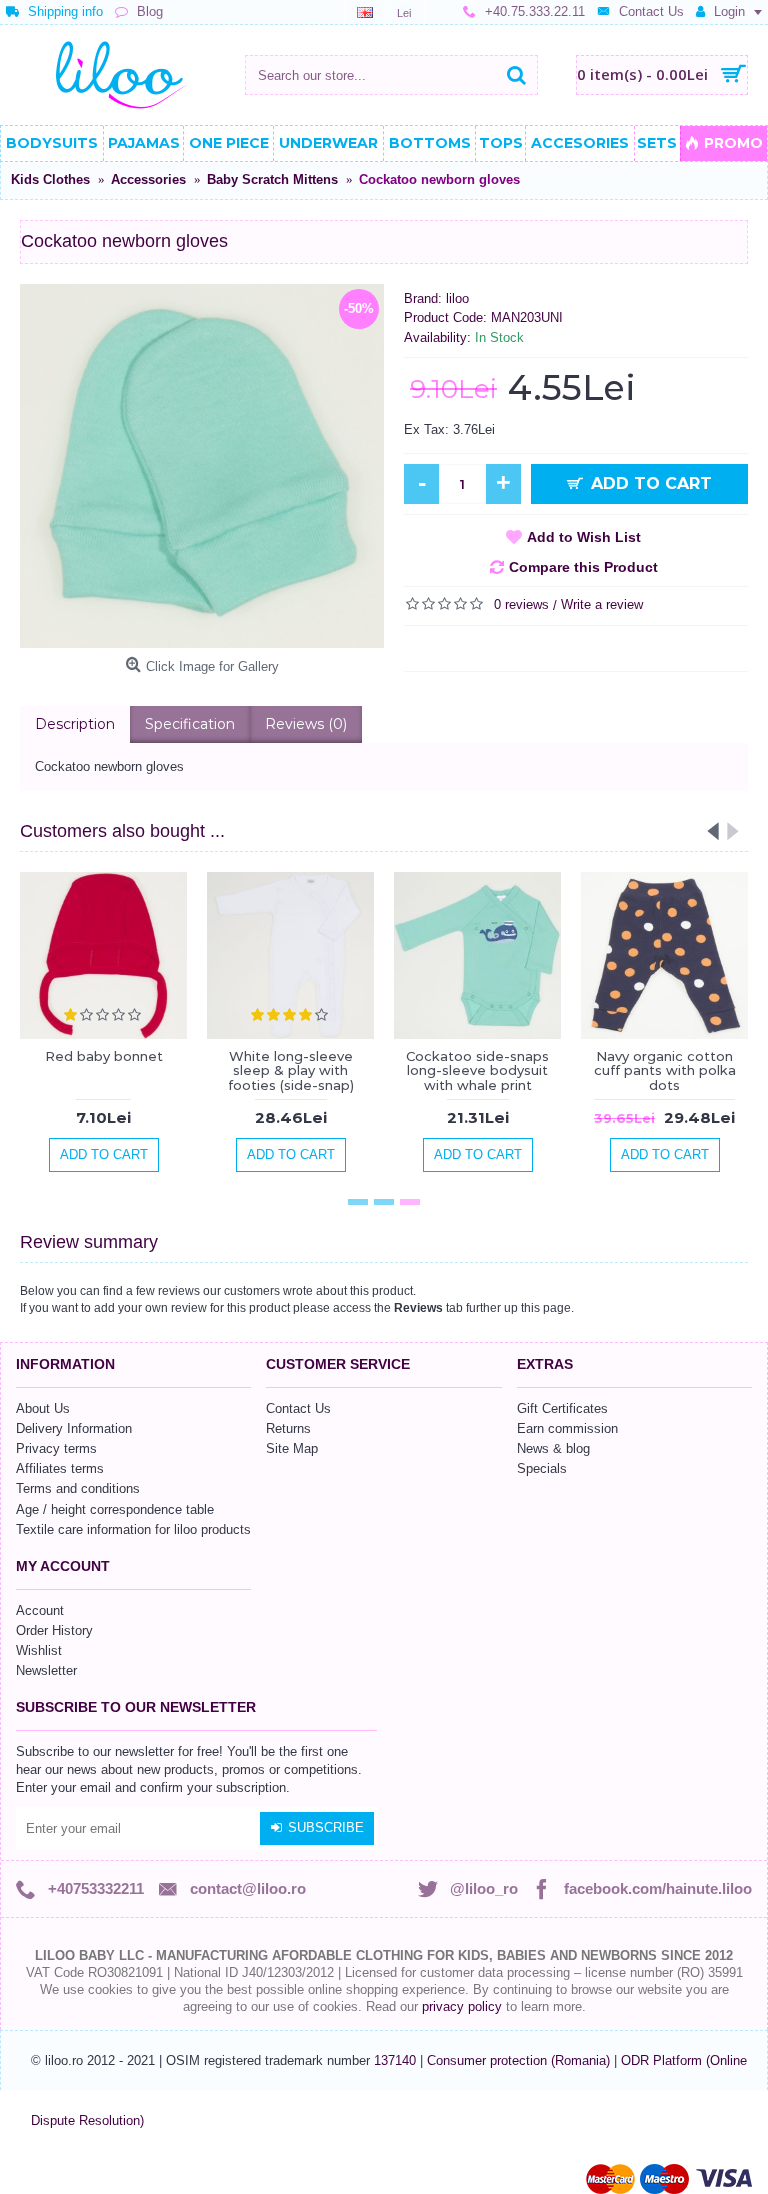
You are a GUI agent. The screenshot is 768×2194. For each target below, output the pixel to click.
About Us (43, 1408)
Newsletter (46, 1670)
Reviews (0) (306, 724)
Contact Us (298, 1408)
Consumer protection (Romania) (520, 2060)
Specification (190, 724)
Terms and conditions (78, 1488)
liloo (457, 298)
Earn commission (567, 1428)
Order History (54, 1630)
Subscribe (326, 1827)
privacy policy (462, 2006)
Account (40, 1610)
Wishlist (39, 1650)
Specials (542, 1468)
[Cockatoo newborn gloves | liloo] (202, 466)
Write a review (602, 604)
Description (75, 724)
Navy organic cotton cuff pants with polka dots (665, 1070)
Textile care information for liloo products (133, 1529)
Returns (288, 1428)
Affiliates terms (60, 1468)
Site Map (292, 1448)
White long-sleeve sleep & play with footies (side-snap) (291, 1070)
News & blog (553, 1448)
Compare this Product (583, 567)
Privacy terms (56, 1448)
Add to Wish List (584, 537)
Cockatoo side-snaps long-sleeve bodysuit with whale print (477, 1070)
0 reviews (521, 604)
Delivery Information (74, 1428)
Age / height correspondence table (115, 1509)
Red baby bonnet (104, 1056)
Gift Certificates (562, 1408)
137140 (395, 2060)
